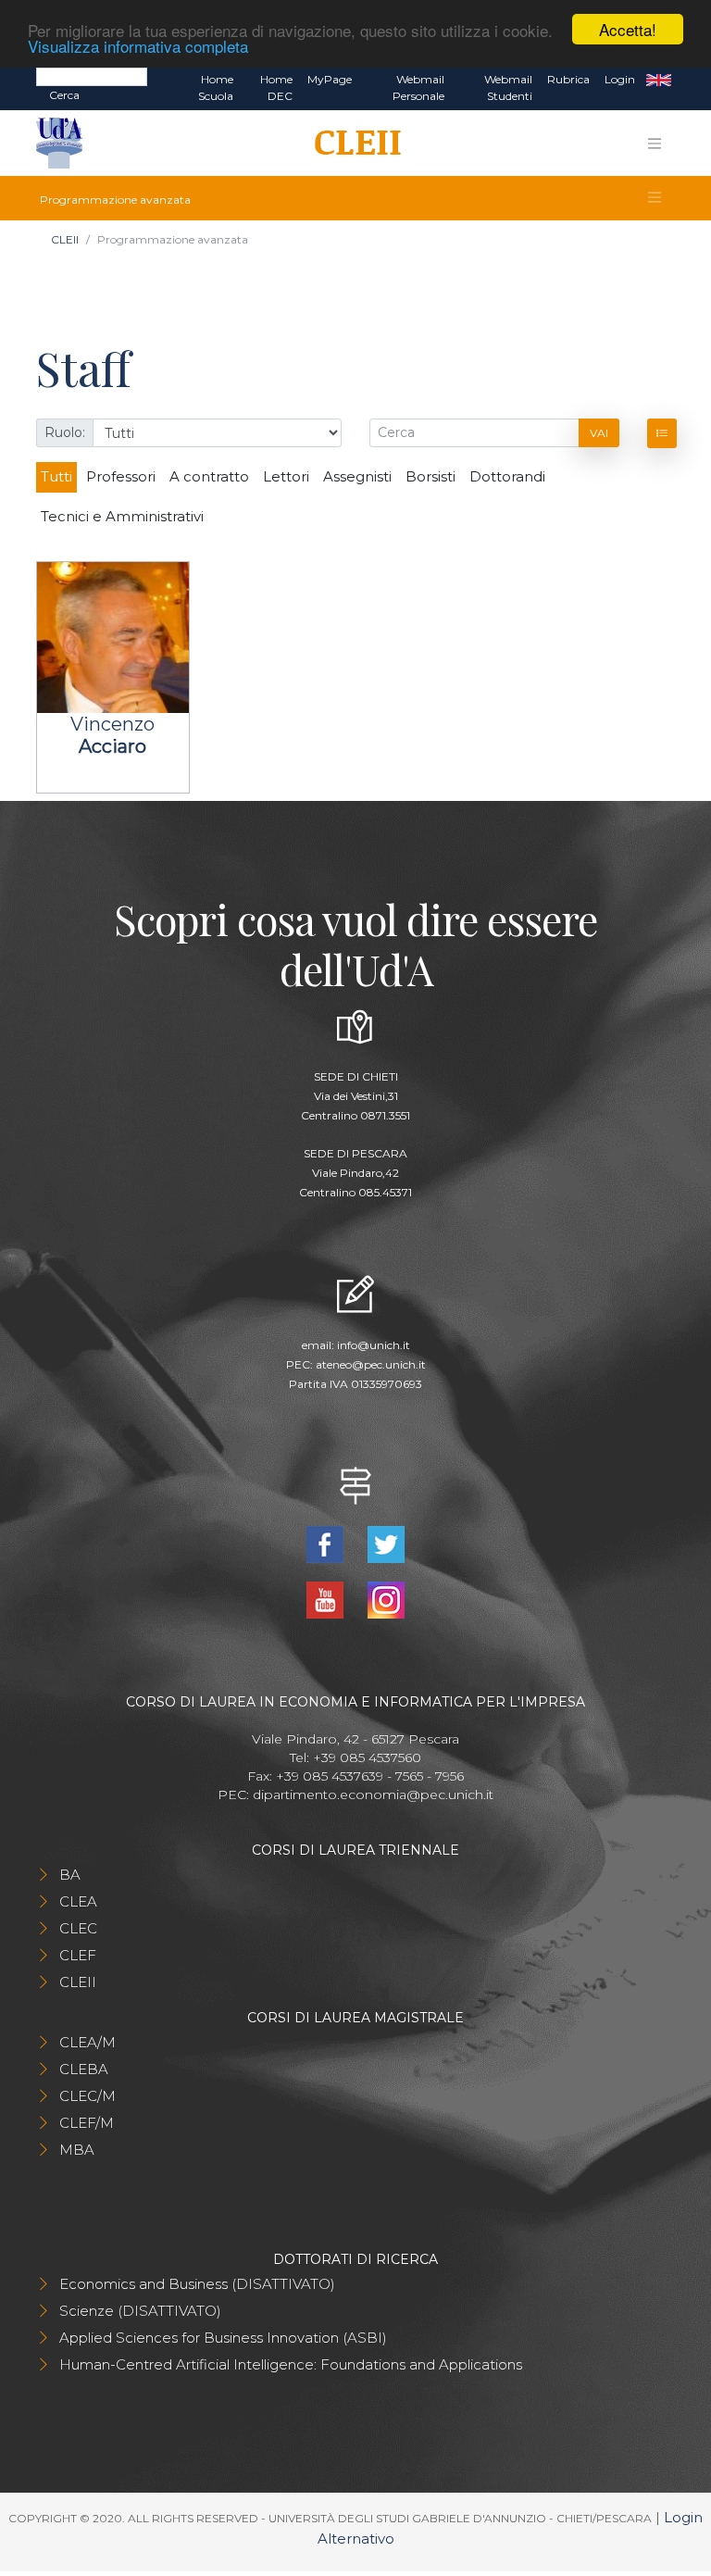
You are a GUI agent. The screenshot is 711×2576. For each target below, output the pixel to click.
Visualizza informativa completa (138, 46)
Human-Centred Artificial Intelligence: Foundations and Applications (291, 2364)
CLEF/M (87, 2123)
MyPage (330, 79)
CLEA (78, 1901)
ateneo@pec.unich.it (371, 1364)
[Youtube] (327, 1599)
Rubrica (568, 79)
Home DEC (276, 88)
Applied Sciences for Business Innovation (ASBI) (223, 2338)
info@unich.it (374, 1345)
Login (620, 79)
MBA (77, 2150)
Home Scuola (216, 88)
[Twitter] (386, 1543)
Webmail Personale (418, 88)
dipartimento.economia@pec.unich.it (373, 1794)
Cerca (64, 95)
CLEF (78, 1955)
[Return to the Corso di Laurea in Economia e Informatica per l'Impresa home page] (351, 144)
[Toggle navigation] (655, 144)
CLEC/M (87, 2096)
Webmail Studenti (508, 88)
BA (70, 1875)
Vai (599, 433)
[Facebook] (327, 1543)
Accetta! (628, 29)
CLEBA (84, 2069)
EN (659, 80)
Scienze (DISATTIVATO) (140, 2311)
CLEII (65, 239)
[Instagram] (386, 1599)
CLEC (78, 1928)
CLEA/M (87, 2042)
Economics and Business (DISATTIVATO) (197, 2284)
